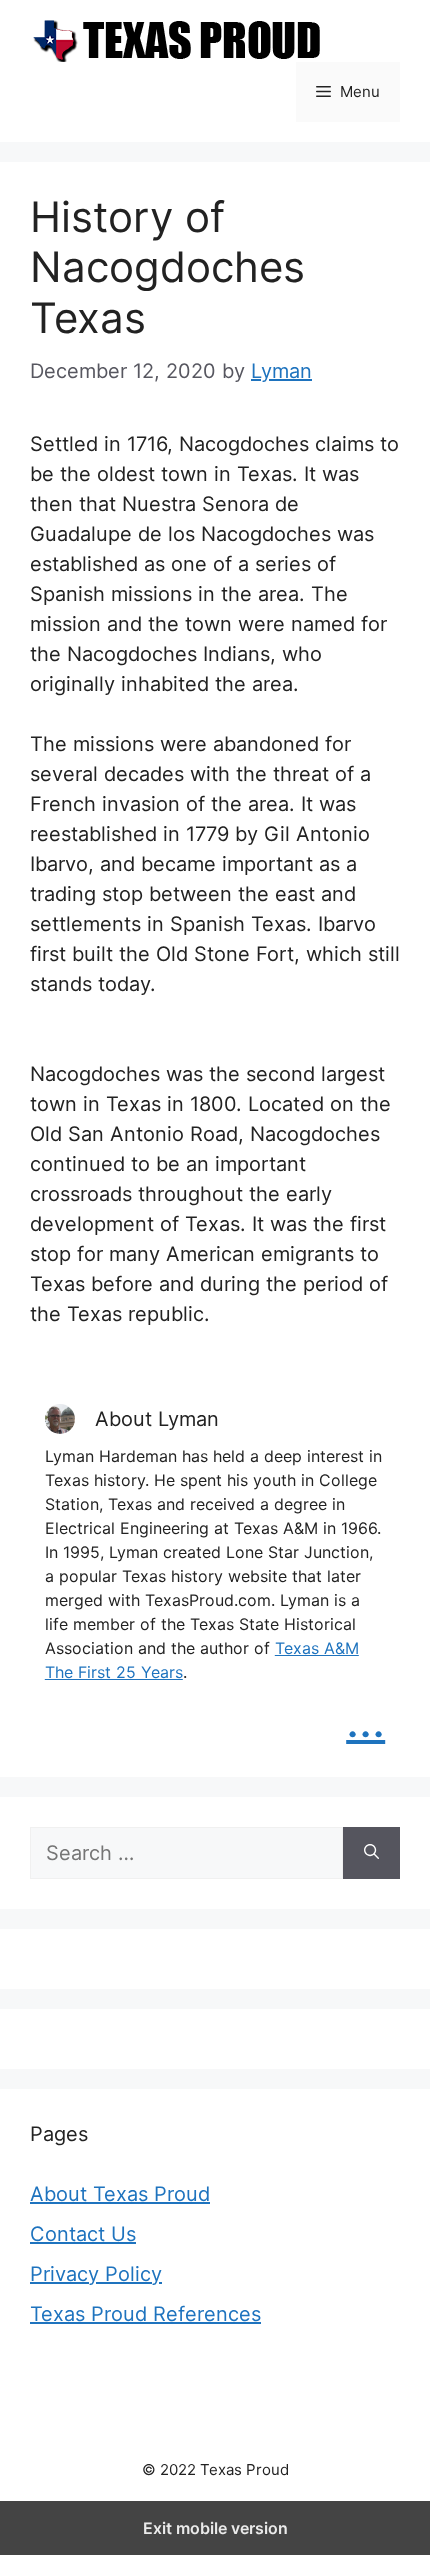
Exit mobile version (215, 2528)
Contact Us (83, 2234)
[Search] (371, 1853)
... (365, 1720)
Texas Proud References (145, 2314)
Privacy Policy (96, 2274)
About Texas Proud (120, 2194)
